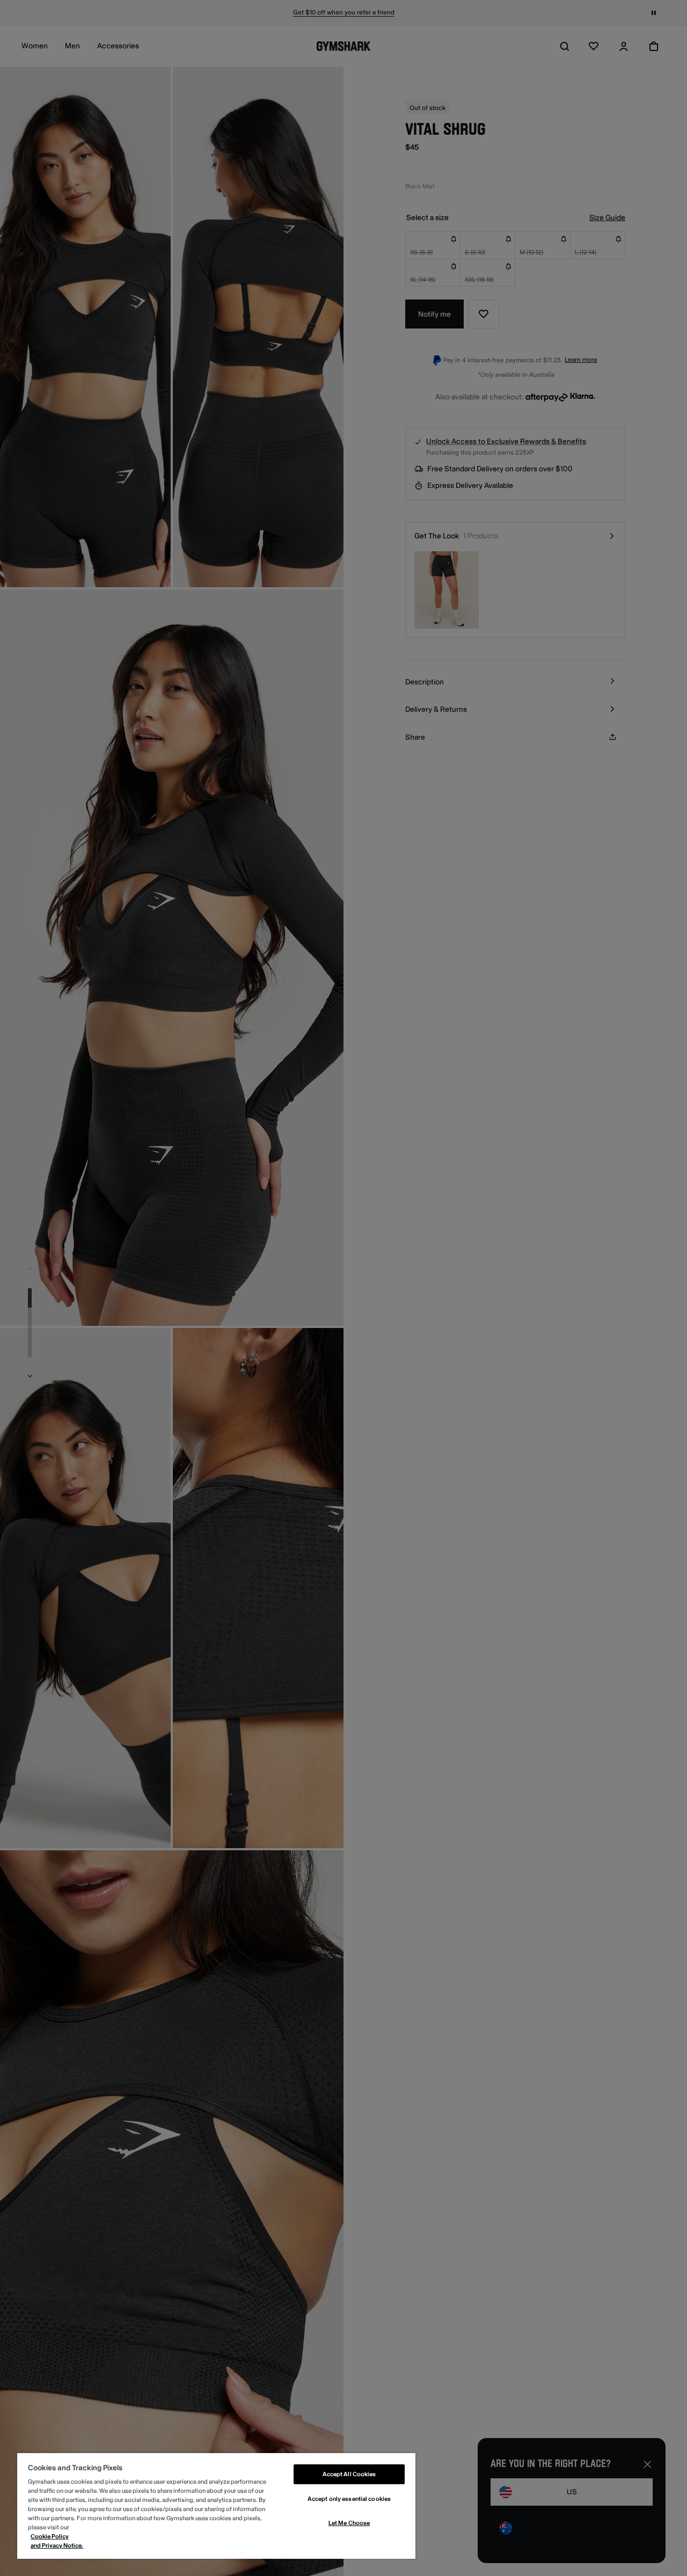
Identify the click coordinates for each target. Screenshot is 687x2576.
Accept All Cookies (349, 2474)
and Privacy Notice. (57, 2546)
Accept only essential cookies (349, 2499)
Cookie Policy (50, 2537)
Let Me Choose (349, 2523)
